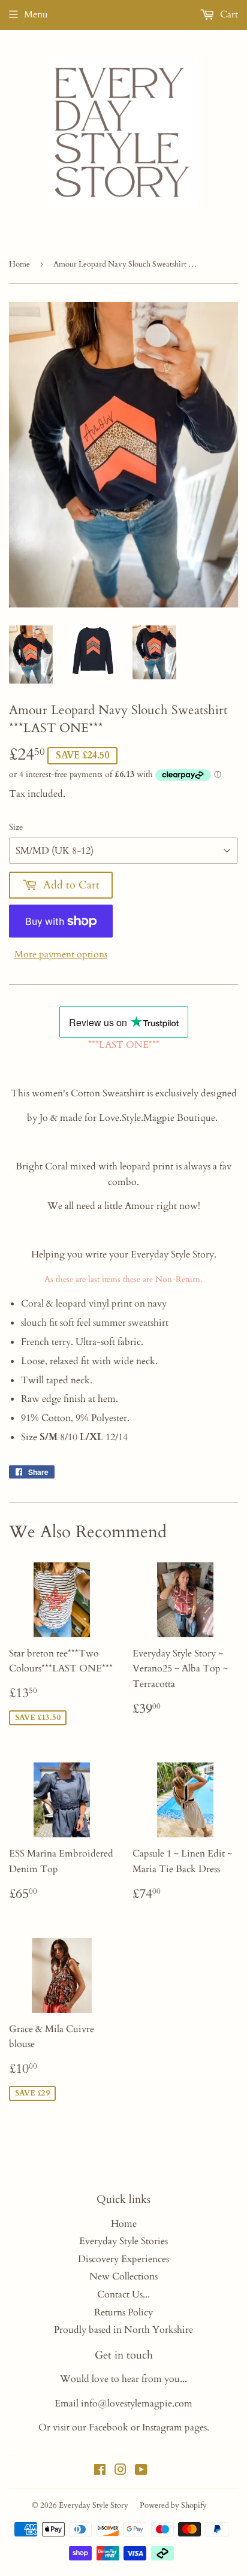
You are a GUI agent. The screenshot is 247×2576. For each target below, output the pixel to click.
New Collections (123, 2276)
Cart (228, 14)
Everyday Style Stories (123, 2241)
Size (16, 827)
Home (19, 264)
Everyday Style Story (94, 2505)
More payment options (61, 954)
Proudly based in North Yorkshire (123, 2330)
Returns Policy (123, 2312)
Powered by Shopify (173, 2505)
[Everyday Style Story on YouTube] (141, 2471)
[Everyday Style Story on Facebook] (100, 2471)
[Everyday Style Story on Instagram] (121, 2471)
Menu (36, 14)
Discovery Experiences (123, 2259)
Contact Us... (123, 2294)
